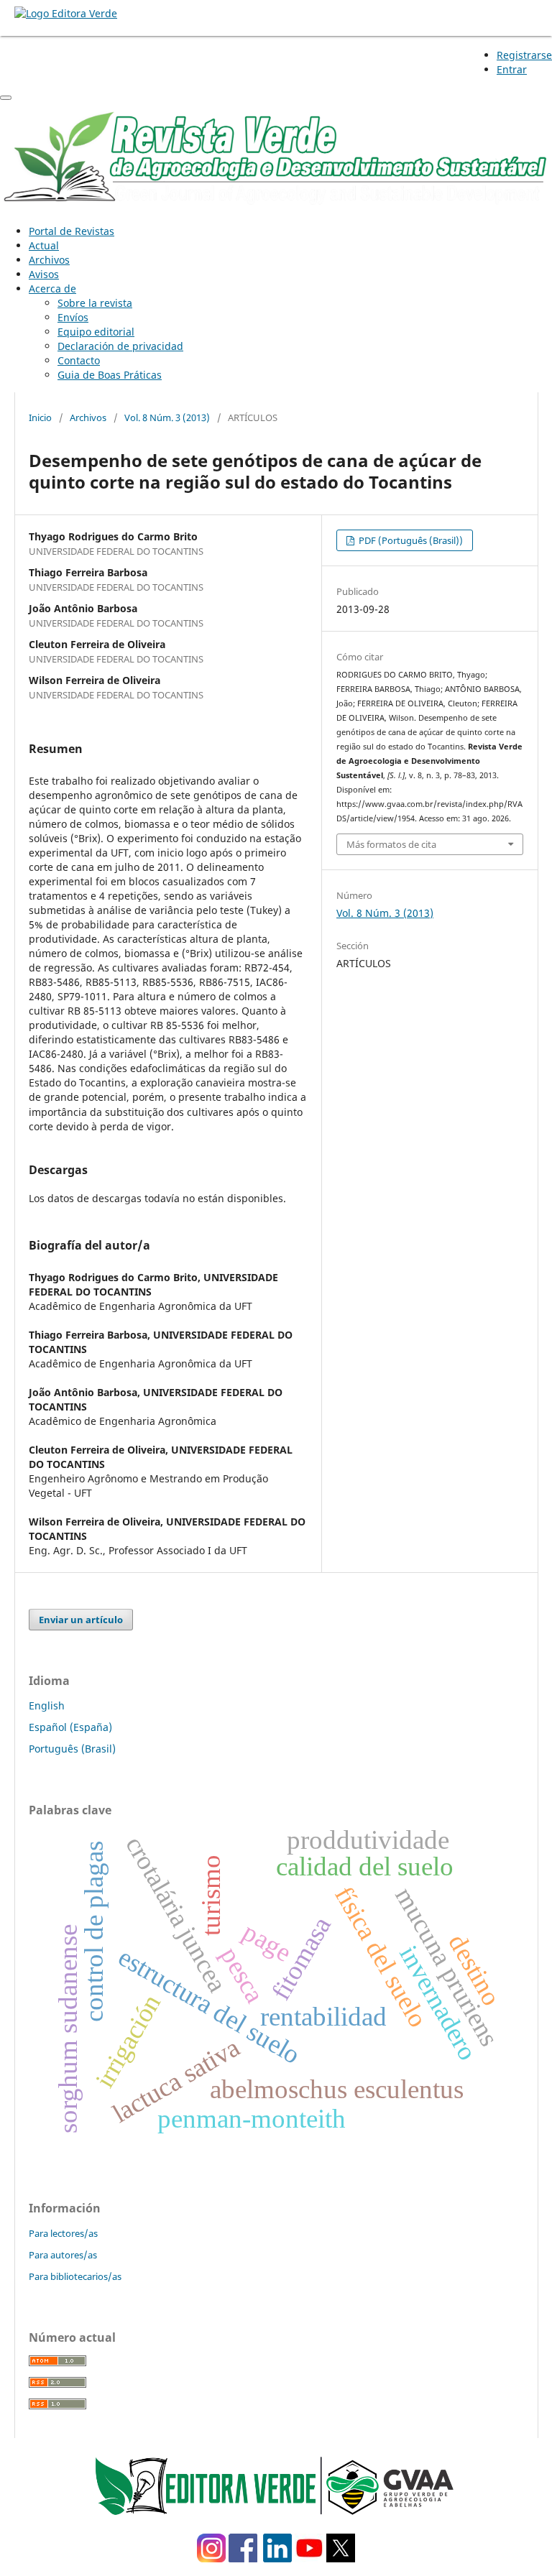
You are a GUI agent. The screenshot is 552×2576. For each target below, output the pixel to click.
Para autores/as (63, 2255)
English (47, 1705)
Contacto (79, 360)
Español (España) (70, 1727)
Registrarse (524, 55)
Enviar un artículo (81, 1620)
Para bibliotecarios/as (75, 2276)
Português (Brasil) (72, 1749)
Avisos (44, 274)
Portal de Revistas (72, 231)
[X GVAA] (341, 2558)
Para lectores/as (63, 2233)
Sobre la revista (95, 303)
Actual (44, 245)
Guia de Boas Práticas (110, 375)
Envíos (73, 317)
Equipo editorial (96, 332)
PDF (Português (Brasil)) (410, 540)
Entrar (512, 69)
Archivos (49, 260)
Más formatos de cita (391, 844)
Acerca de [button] (52, 288)
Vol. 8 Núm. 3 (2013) (167, 417)
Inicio (40, 417)
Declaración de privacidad (120, 346)
